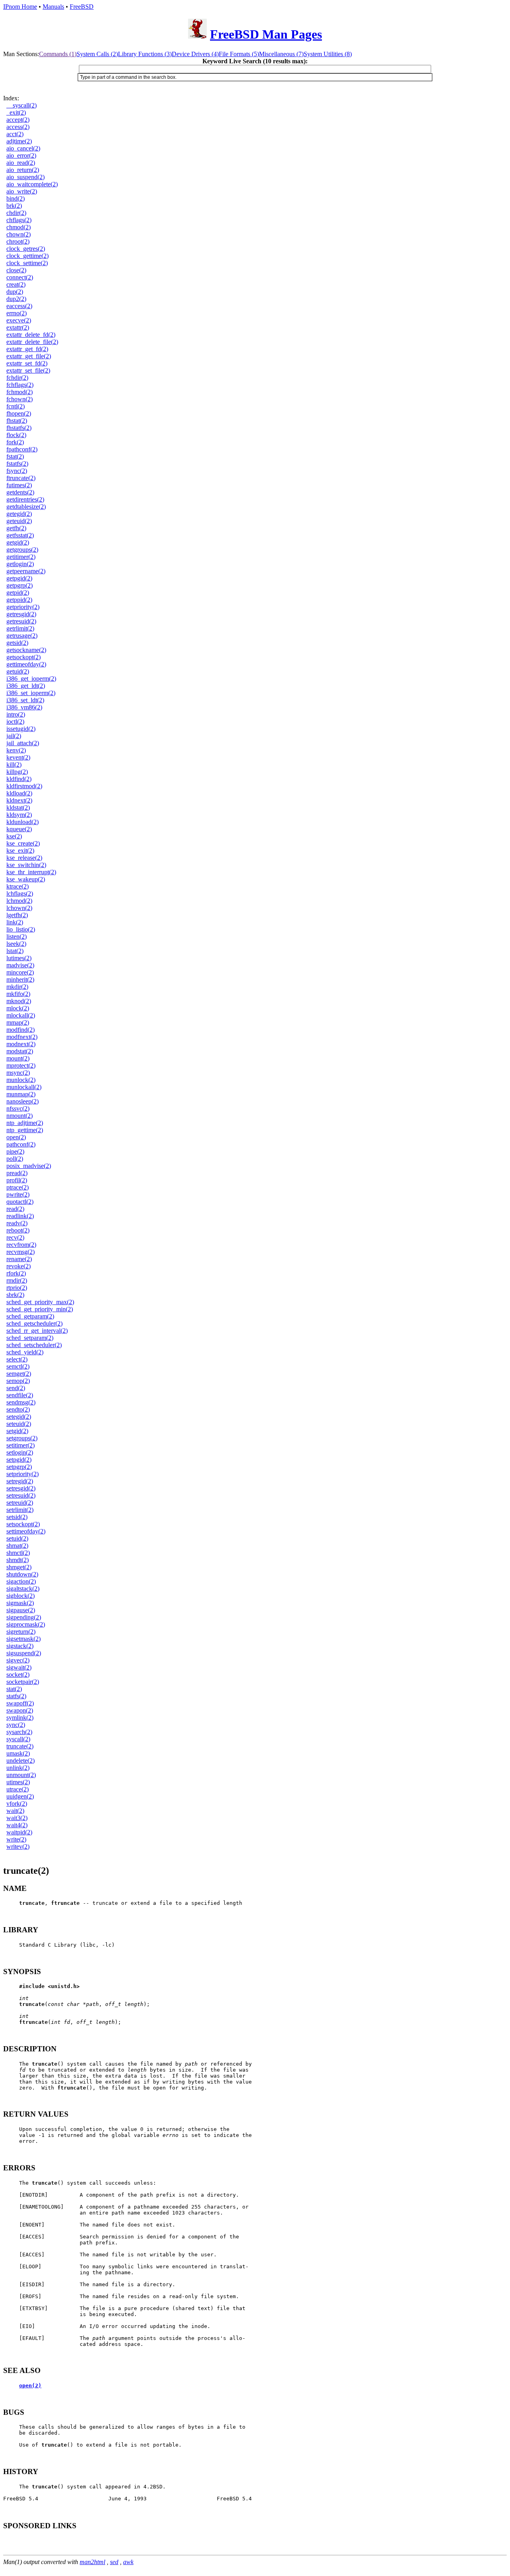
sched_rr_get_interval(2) (37, 1331)
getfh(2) (16, 528)
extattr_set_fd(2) (27, 363)
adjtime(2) (19, 141)
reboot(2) (18, 1230)
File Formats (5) (239, 54)
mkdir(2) (17, 987)
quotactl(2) (20, 1202)
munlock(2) (21, 1080)
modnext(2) (21, 1044)
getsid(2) (17, 643)
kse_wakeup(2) (26, 879)
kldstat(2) (18, 808)
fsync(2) (17, 471)
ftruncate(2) (21, 478)
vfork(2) (17, 1804)
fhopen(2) (19, 413)
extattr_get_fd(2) (27, 349)
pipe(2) (15, 1151)
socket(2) (18, 1675)
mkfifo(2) (18, 994)
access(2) (18, 127)
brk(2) (14, 206)
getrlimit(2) (20, 628)
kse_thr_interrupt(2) (31, 872)
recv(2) (15, 1237)
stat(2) (14, 1689)
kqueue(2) (19, 829)
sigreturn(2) (21, 1632)
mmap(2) (18, 1022)
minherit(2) (20, 979)
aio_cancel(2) (23, 148)
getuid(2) (18, 671)
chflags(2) (19, 220)
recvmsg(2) (21, 1252)
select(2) (17, 1359)
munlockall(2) (24, 1087)
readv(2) (17, 1223)
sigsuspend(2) (24, 1653)
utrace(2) (18, 1789)
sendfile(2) (20, 1395)
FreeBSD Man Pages (266, 34)
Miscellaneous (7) (281, 54)
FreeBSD (82, 7)
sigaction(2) (21, 1581)
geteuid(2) (19, 521)
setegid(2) (19, 1417)
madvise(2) (20, 965)
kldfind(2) (19, 779)
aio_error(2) (21, 155)
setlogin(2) (20, 1452)
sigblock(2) (21, 1596)
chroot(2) (18, 241)
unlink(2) (18, 1768)
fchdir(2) (17, 378)
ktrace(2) (18, 886)
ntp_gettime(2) (25, 1130)
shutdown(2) (22, 1574)
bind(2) (16, 198)
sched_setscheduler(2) (34, 1345)
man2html (92, 2562)
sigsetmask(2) (24, 1639)
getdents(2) (20, 492)
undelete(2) (21, 1761)
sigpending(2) (24, 1617)
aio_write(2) (22, 191)
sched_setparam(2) (30, 1338)
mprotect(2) (21, 1065)
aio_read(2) (21, 163)
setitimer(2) (21, 1445)
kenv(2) (16, 750)
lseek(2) (16, 944)
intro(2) (16, 714)
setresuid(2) (21, 1495)
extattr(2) (18, 327)
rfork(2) (16, 1273)
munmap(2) (21, 1094)
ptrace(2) (18, 1187)
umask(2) (18, 1753)
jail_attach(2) (23, 743)
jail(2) (14, 736)
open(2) (16, 1137)
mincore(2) (20, 972)
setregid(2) (20, 1481)
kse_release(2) (24, 858)
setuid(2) (17, 1538)
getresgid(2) (21, 614)
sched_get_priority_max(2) (40, 1302)
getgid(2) (18, 542)
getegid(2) (19, 514)
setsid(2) (17, 1517)
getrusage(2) (22, 636)
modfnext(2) (22, 1037)
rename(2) (19, 1259)
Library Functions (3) (145, 54)
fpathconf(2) (22, 449)
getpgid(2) (19, 578)
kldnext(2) (19, 800)
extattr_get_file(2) (29, 356)
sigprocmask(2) (26, 1624)
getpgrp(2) (20, 585)
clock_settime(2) (27, 263)
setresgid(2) (21, 1488)
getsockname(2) (26, 650)
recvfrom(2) (21, 1245)
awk (128, 2562)
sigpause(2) (21, 1610)
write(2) (16, 1839)
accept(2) (18, 120)
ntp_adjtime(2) (25, 1123)
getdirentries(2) (25, 499)
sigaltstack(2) (23, 1589)
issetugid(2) (21, 729)
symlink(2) (20, 1718)
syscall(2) (18, 1739)
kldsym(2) (19, 815)
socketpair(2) (23, 1682)
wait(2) (15, 1811)
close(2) (16, 270)
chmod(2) (19, 227)
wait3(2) (17, 1818)
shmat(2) (17, 1546)
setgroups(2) (22, 1438)
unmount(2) (21, 1775)
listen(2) (17, 936)
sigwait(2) (19, 1667)
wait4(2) (17, 1825)
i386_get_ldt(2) (26, 686)
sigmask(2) (20, 1603)
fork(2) (15, 442)
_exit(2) (16, 112)
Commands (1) (58, 54)
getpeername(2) (26, 571)
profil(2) (17, 1180)
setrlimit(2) (20, 1510)
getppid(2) (19, 600)
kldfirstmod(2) (24, 786)
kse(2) (14, 836)
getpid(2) (18, 593)
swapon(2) (20, 1710)
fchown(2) (20, 399)
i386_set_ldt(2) (25, 700)
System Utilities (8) (328, 54)
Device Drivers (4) (195, 54)
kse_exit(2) (20, 851)
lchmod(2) (19, 901)
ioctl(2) (15, 722)
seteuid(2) (19, 1424)
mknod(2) (19, 1001)
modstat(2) (20, 1051)
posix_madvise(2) (29, 1166)
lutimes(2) (19, 958)
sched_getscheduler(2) (34, 1323)
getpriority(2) (23, 607)
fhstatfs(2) (19, 428)
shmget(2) (19, 1567)
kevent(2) (18, 757)
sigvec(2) (18, 1660)
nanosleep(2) (23, 1101)
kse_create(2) (23, 843)
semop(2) (18, 1381)
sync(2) (16, 1725)
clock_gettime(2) (27, 256)
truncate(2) (20, 1746)
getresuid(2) (21, 621)
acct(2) (15, 134)
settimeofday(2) (26, 1531)
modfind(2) (21, 1030)
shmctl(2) (18, 1553)
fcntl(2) (16, 406)
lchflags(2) (20, 893)
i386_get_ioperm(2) (31, 679)
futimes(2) (19, 485)
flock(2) (16, 435)
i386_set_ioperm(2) (31, 693)
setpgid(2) (19, 1460)
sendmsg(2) (21, 1402)
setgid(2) (17, 1431)
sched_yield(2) (25, 1352)
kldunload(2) (23, 822)
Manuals (53, 7)
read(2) (15, 1209)
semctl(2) (18, 1366)
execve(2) (19, 320)
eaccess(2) (19, 306)
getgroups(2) (22, 550)
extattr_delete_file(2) (32, 342)
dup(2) (15, 292)
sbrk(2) (15, 1295)
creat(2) (16, 284)
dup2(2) (16, 299)
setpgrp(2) (19, 1467)
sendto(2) (18, 1409)
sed (114, 2562)
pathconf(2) (21, 1144)
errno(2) (17, 313)
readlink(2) (20, 1216)
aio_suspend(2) (25, 177)
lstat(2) (15, 951)
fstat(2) (15, 456)
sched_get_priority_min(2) (40, 1309)
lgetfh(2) (17, 915)
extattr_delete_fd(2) (31, 335)
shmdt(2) (18, 1560)
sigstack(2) (20, 1646)
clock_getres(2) (26, 249)
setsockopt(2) (23, 1524)
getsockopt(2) (24, 657)
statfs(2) (16, 1696)
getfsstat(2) (20, 535)
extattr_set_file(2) (28, 370)
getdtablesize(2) (26, 507)
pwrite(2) (18, 1194)
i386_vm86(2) (24, 707)
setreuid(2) (20, 1503)
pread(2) (17, 1173)
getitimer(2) (21, 557)
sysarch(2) (19, 1732)
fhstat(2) (17, 421)
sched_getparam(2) (30, 1316)
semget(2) (19, 1374)
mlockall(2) (21, 1015)
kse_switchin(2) (26, 865)
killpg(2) (17, 772)
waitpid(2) (19, 1832)
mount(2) (18, 1058)
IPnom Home (20, 7)
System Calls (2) (97, 54)
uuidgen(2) (20, 1796)
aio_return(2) (23, 170)
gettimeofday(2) (26, 664)
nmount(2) (20, 1116)
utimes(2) (18, 1782)
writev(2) (18, 1847)
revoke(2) (19, 1266)
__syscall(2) (22, 105)
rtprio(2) (17, 1288)
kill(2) (14, 765)
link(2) (15, 922)
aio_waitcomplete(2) (32, 184)
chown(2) (19, 234)
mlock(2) (18, 1008)
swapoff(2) (20, 1703)
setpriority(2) (23, 1474)
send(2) (16, 1388)
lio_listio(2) (21, 929)
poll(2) (15, 1159)
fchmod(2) (20, 392)
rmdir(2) (17, 1280)
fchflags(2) (20, 385)
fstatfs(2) (17, 464)
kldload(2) (19, 793)
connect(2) (20, 277)
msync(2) (18, 1073)
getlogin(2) (20, 564)
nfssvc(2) (18, 1108)
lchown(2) (19, 908)
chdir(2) (16, 213)
